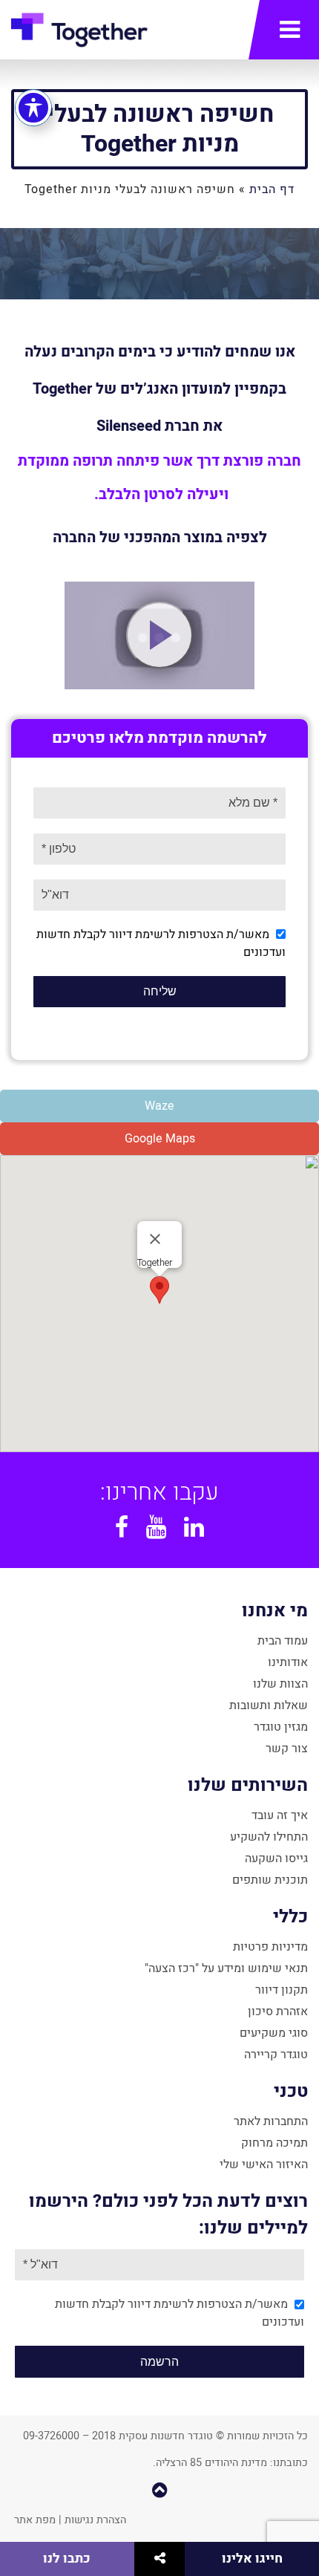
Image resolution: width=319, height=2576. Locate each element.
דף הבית (272, 189)
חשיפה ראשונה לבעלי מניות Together (160, 129)
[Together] (79, 33)
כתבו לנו (67, 2559)
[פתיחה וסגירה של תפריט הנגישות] (33, 108)
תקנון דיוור (282, 1990)
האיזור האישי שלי (264, 2164)
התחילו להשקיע (269, 1837)
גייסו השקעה (276, 1858)
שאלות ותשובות (269, 1705)
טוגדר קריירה (276, 2055)
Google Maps (160, 1139)
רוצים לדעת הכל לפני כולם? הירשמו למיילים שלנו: (168, 2215)
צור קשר (287, 1749)
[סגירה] (155, 1239)
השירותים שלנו (248, 1785)
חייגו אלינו (252, 2559)
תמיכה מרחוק (274, 2143)
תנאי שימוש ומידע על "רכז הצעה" (226, 1968)
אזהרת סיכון (278, 2011)
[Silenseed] (159, 635)
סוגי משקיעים (274, 2033)
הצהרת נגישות (95, 2520)
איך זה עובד (280, 1815)
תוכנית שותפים (270, 1880)
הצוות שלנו (280, 1684)
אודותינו (288, 1662)
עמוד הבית (283, 1641)
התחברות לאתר (271, 2121)
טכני (291, 2091)
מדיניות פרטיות (270, 1947)
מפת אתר (35, 2520)
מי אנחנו (275, 1611)
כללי (290, 1917)
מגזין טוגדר (281, 1727)
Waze (159, 1106)
